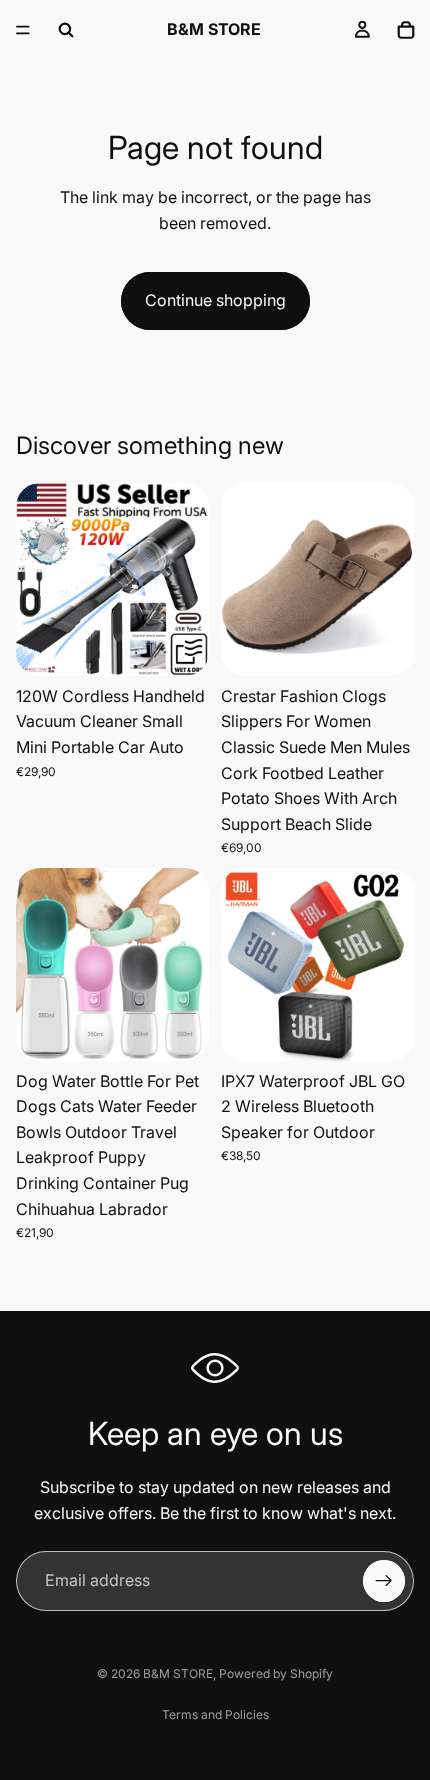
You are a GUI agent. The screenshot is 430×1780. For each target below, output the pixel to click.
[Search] (66, 30)
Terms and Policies (215, 1714)
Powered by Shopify (276, 1673)
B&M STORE (178, 1673)
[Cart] (406, 30)
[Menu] (23, 30)
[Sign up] (384, 1581)
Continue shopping (215, 300)
